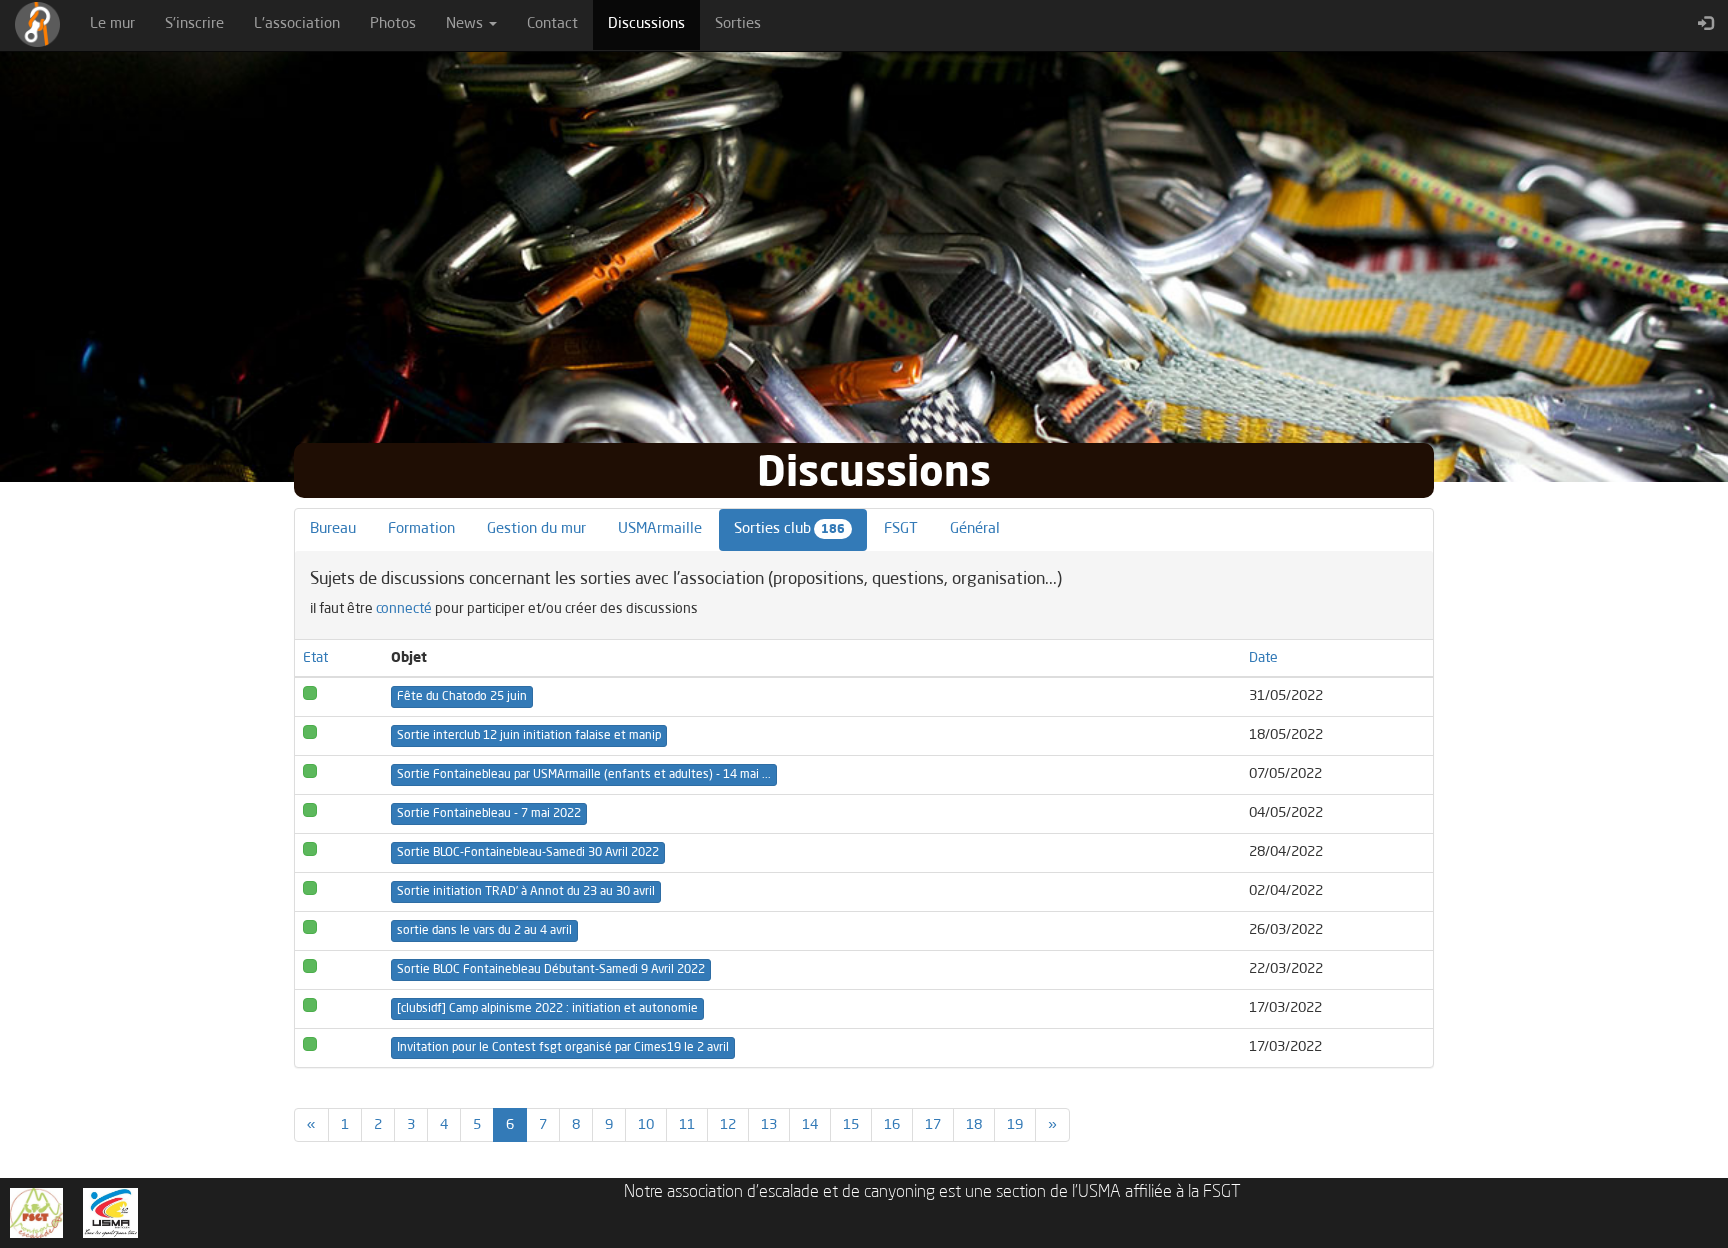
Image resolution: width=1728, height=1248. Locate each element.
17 (933, 1125)
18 (974, 1125)
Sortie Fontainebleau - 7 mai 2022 (489, 814)
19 (1015, 1125)
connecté (404, 609)
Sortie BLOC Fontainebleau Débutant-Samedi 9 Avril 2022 (551, 970)
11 (687, 1125)
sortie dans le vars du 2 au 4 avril (484, 931)
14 (810, 1125)
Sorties (738, 24)
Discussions (654, 24)
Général (975, 529)
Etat (315, 658)
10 (646, 1125)
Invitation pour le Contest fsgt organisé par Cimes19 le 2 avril (563, 1048)
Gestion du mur (536, 529)
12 (728, 1125)
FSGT (901, 529)
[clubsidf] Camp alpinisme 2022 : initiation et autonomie (547, 1009)
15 (851, 1125)
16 (892, 1125)
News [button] (466, 24)
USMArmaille (660, 529)
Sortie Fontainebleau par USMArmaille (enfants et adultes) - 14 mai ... (584, 775)
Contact (552, 24)
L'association (297, 24)
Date (1263, 658)
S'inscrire (194, 24)
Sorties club (789, 529)
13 (769, 1125)
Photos (393, 24)
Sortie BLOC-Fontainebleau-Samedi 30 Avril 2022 (528, 853)
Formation (421, 529)
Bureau (333, 529)
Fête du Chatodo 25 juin (462, 697)
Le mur (112, 24)
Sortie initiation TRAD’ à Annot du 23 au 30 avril (526, 892)
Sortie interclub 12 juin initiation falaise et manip (529, 736)
